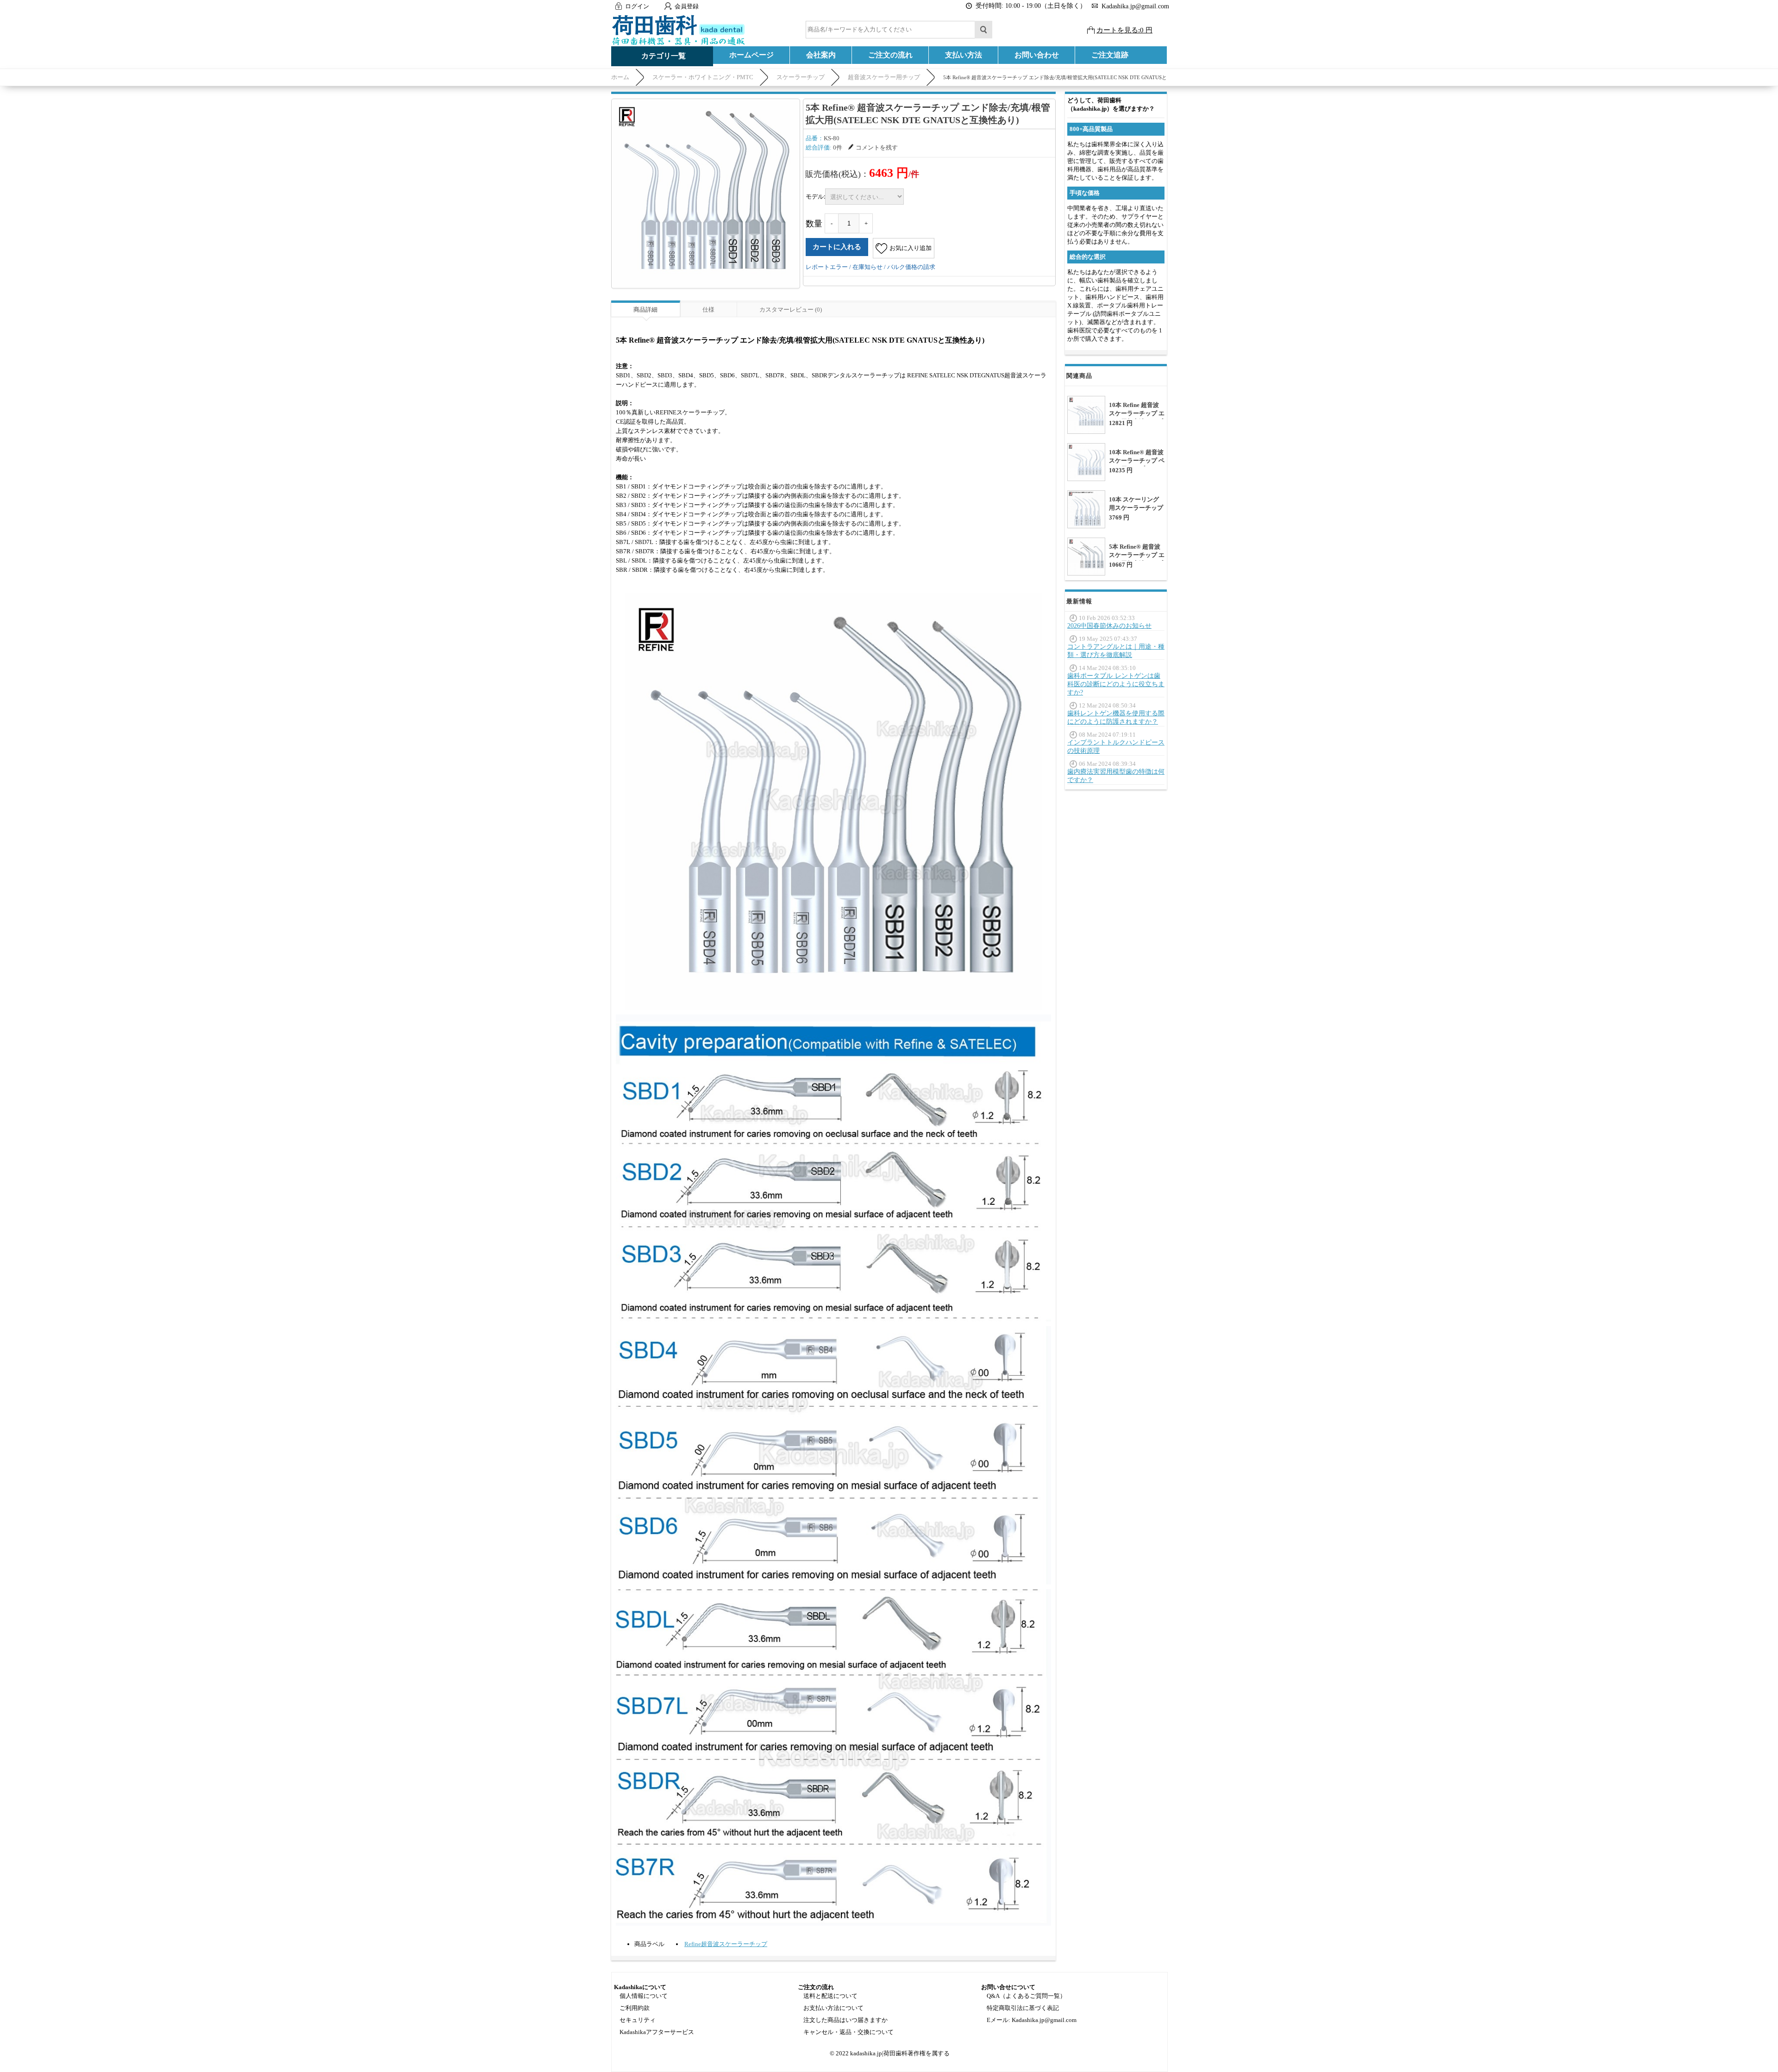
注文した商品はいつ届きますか (845, 2020)
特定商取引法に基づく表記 (1023, 2008)
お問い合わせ (1037, 55)
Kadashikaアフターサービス (657, 2032)
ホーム (620, 77)
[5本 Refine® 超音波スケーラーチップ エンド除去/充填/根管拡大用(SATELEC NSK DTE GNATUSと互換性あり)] (706, 193)
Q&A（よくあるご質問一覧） (1026, 1996)
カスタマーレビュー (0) (791, 310)
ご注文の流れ (890, 55)
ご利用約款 (635, 2008)
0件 (838, 147)
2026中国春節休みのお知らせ (1109, 626)
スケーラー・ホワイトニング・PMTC (703, 77)
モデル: (815, 196)
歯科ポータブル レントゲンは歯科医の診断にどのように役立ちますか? (1116, 684)
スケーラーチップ (801, 77)
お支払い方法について (833, 2008)
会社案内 (821, 55)
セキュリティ (638, 2020)
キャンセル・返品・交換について (848, 2032)
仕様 (708, 310)
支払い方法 (964, 55)
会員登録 (687, 6)
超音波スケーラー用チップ (884, 77)
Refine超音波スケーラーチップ (726, 1944)
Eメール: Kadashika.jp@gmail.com (1032, 2020)
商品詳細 (645, 310)
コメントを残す (877, 147)
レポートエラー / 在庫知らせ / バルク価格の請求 (870, 267)
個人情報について (644, 1996)
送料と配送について (830, 1996)
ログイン (637, 6)
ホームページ (751, 55)
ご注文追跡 (1110, 55)
